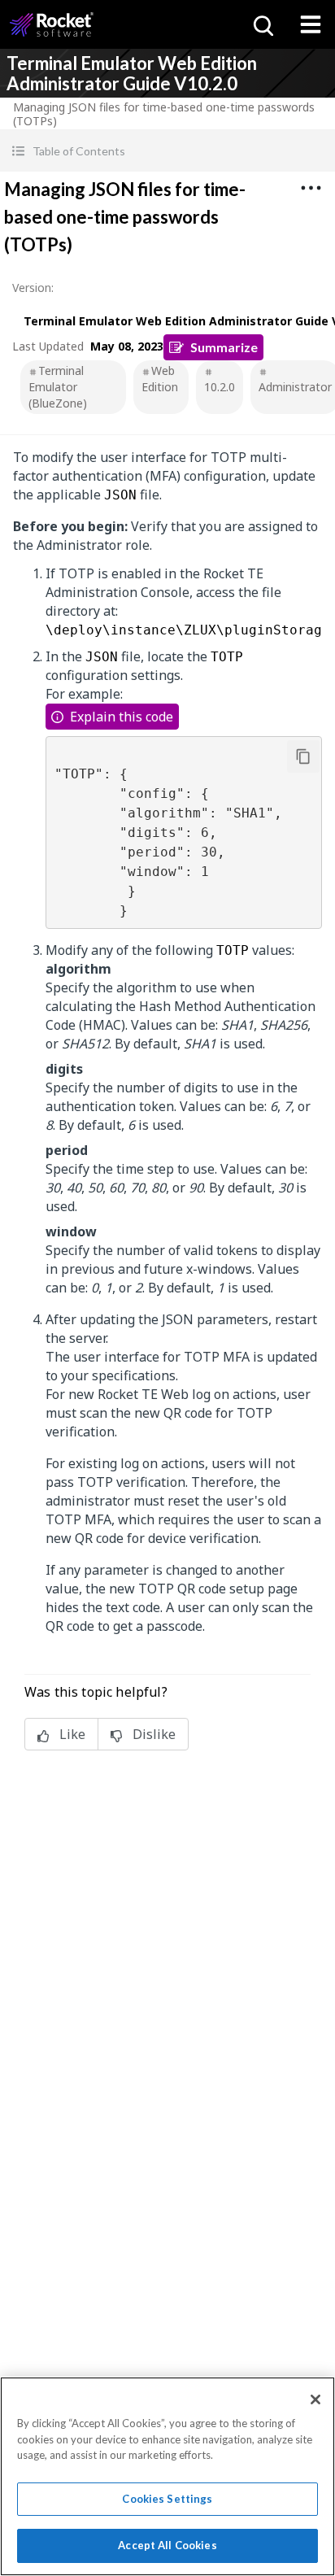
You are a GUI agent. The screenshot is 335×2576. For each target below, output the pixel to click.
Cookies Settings (167, 2499)
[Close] (315, 2399)
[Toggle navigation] (311, 24)
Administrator (295, 387)
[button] (167, 151)
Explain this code (122, 717)
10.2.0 (220, 387)
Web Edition (160, 379)
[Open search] (262, 24)
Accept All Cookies (167, 2545)
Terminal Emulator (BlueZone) (58, 387)
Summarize (224, 347)
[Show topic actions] (311, 188)
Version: (33, 288)
